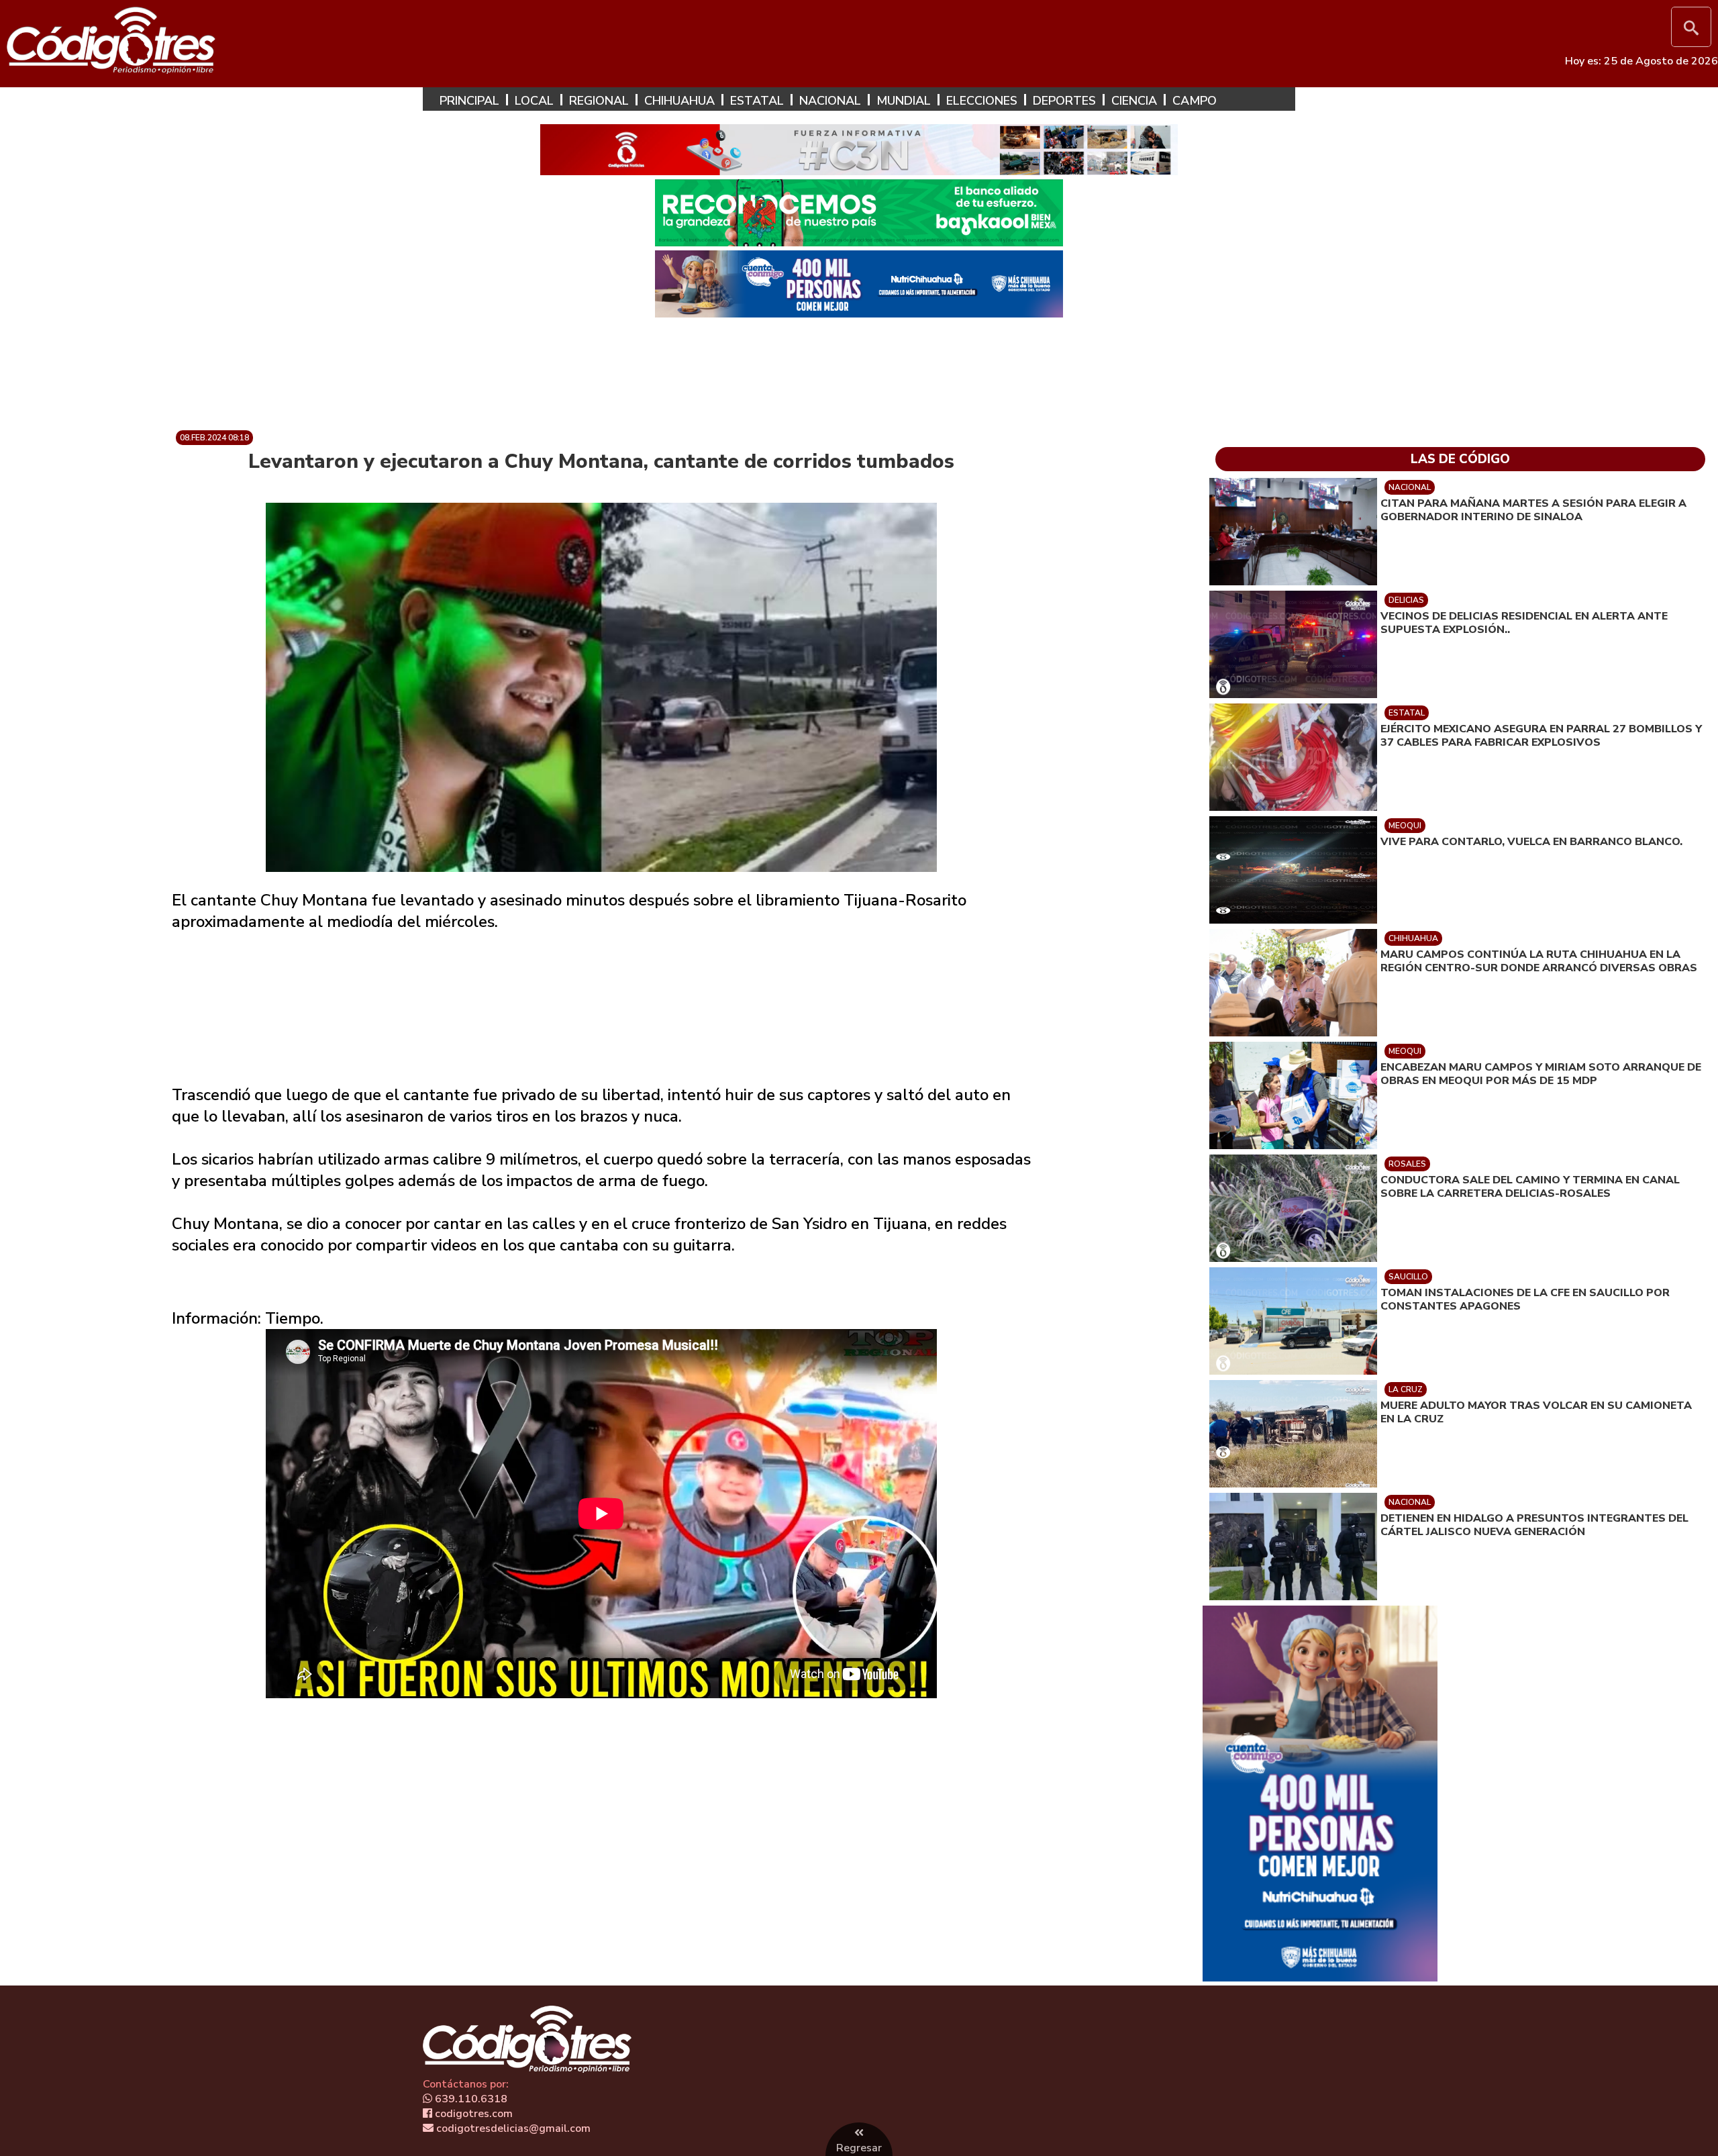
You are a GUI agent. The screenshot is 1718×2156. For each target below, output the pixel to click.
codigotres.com (472, 2114)
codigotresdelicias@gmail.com (512, 2128)
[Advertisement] (859, 369)
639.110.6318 (470, 2099)
